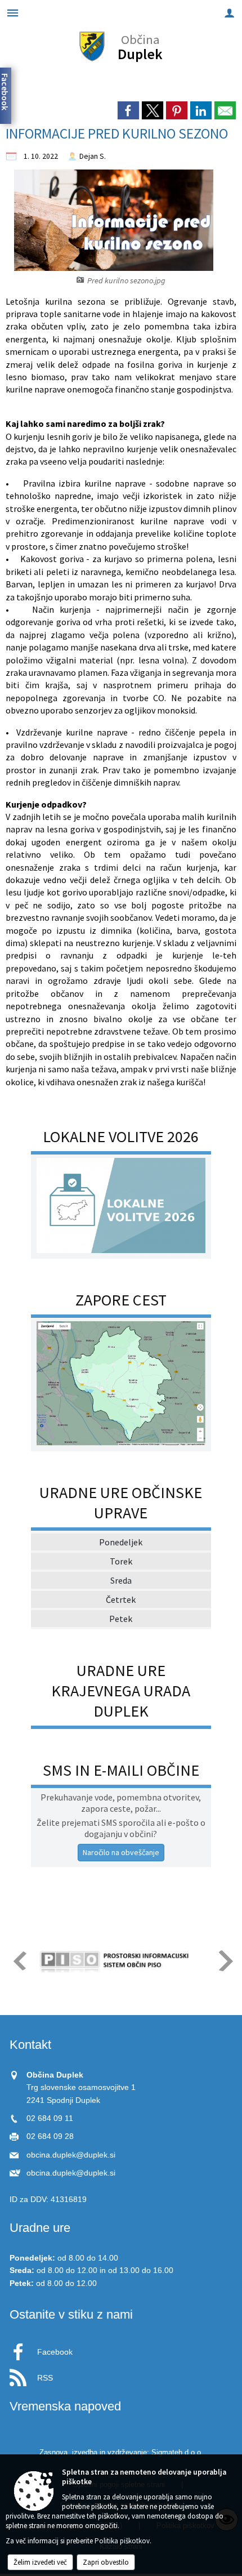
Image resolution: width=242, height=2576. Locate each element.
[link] (128, 110)
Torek (121, 1561)
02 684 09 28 (50, 2136)
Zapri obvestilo (106, 2562)
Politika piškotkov (122, 2541)
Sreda (121, 1580)
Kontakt (30, 2045)
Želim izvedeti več (40, 2562)
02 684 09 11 (50, 2118)
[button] (19, 1961)
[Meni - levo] (13, 13)
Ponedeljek (121, 1542)
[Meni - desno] (229, 13)
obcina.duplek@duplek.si (71, 2155)
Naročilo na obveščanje (121, 1852)
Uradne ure (40, 2228)
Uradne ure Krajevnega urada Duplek (121, 1691)
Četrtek (121, 1599)
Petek (121, 1619)
